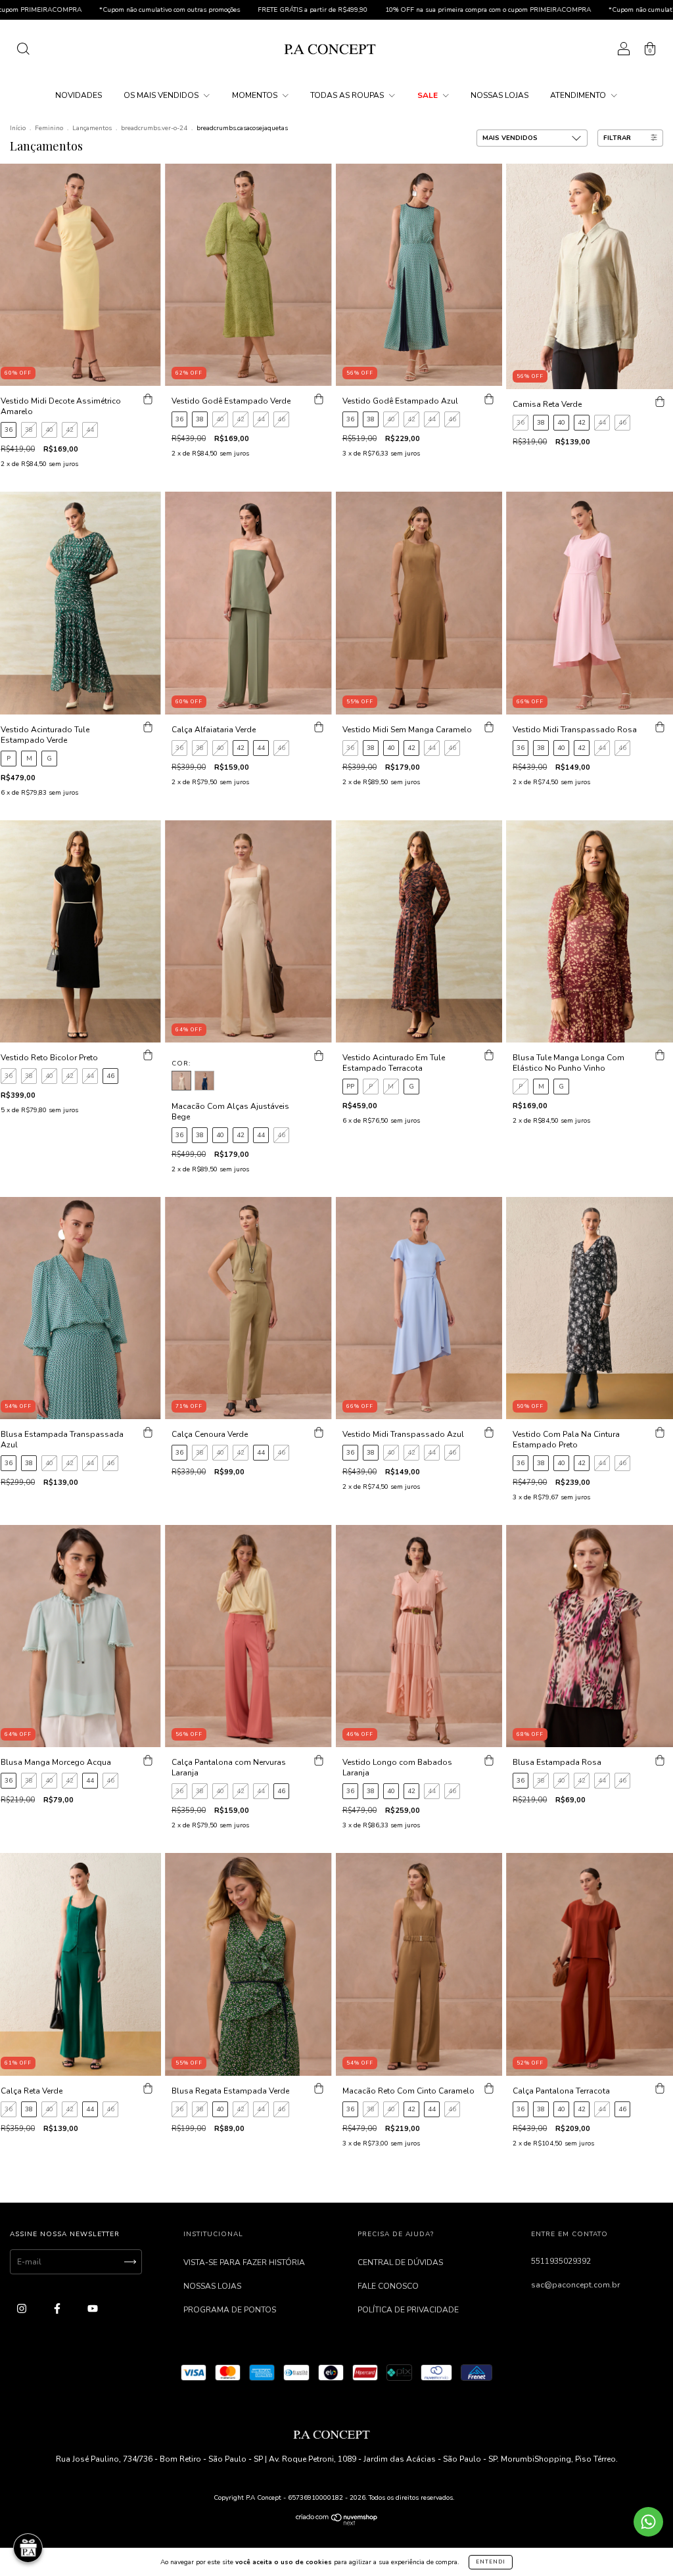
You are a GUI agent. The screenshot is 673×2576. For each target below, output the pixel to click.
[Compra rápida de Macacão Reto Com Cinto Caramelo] (489, 2089)
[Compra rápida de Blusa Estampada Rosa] (660, 1760)
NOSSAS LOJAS (499, 95)
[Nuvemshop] (337, 2523)
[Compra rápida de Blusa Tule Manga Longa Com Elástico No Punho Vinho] (660, 1056)
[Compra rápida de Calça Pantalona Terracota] (660, 2089)
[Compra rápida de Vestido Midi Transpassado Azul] (489, 1432)
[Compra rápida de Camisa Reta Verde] (660, 402)
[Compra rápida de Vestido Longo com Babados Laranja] (489, 1760)
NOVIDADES (79, 95)
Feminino (49, 128)
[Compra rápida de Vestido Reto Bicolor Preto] (148, 1056)
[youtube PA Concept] (93, 2308)
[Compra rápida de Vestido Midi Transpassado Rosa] (660, 728)
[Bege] (181, 1081)
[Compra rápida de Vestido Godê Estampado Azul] (489, 399)
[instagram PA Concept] (23, 2308)
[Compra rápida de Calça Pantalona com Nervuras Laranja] (319, 1760)
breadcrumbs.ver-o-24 (154, 128)
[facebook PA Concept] (58, 2308)
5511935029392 (561, 2261)
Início (18, 128)
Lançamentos (92, 128)
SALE (429, 95)
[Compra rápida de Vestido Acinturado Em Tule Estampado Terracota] (489, 1056)
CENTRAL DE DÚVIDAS (400, 2262)
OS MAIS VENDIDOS (162, 95)
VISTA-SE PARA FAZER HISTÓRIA (244, 2262)
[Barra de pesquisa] (23, 51)
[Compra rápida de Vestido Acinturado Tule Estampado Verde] (148, 728)
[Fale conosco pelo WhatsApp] (648, 2522)
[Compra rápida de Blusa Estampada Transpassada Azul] (148, 1432)
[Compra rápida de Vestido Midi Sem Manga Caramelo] (489, 728)
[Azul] (204, 1081)
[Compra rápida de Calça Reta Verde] (148, 2089)
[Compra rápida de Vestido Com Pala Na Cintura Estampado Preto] (660, 1432)
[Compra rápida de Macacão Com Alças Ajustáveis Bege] (319, 1056)
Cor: (181, 1064)
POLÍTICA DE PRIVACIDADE (408, 2310)
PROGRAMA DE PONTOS (230, 2310)
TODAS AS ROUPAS (348, 95)
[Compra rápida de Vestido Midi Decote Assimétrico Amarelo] (148, 399)
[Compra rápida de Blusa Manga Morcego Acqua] (148, 1760)
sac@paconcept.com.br (575, 2285)
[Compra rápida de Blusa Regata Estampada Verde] (319, 2089)
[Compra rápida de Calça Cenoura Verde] (319, 1432)
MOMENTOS (256, 95)
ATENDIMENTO (579, 95)
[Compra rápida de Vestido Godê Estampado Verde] (319, 399)
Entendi (491, 2562)
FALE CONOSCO (388, 2286)
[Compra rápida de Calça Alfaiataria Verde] (319, 728)
